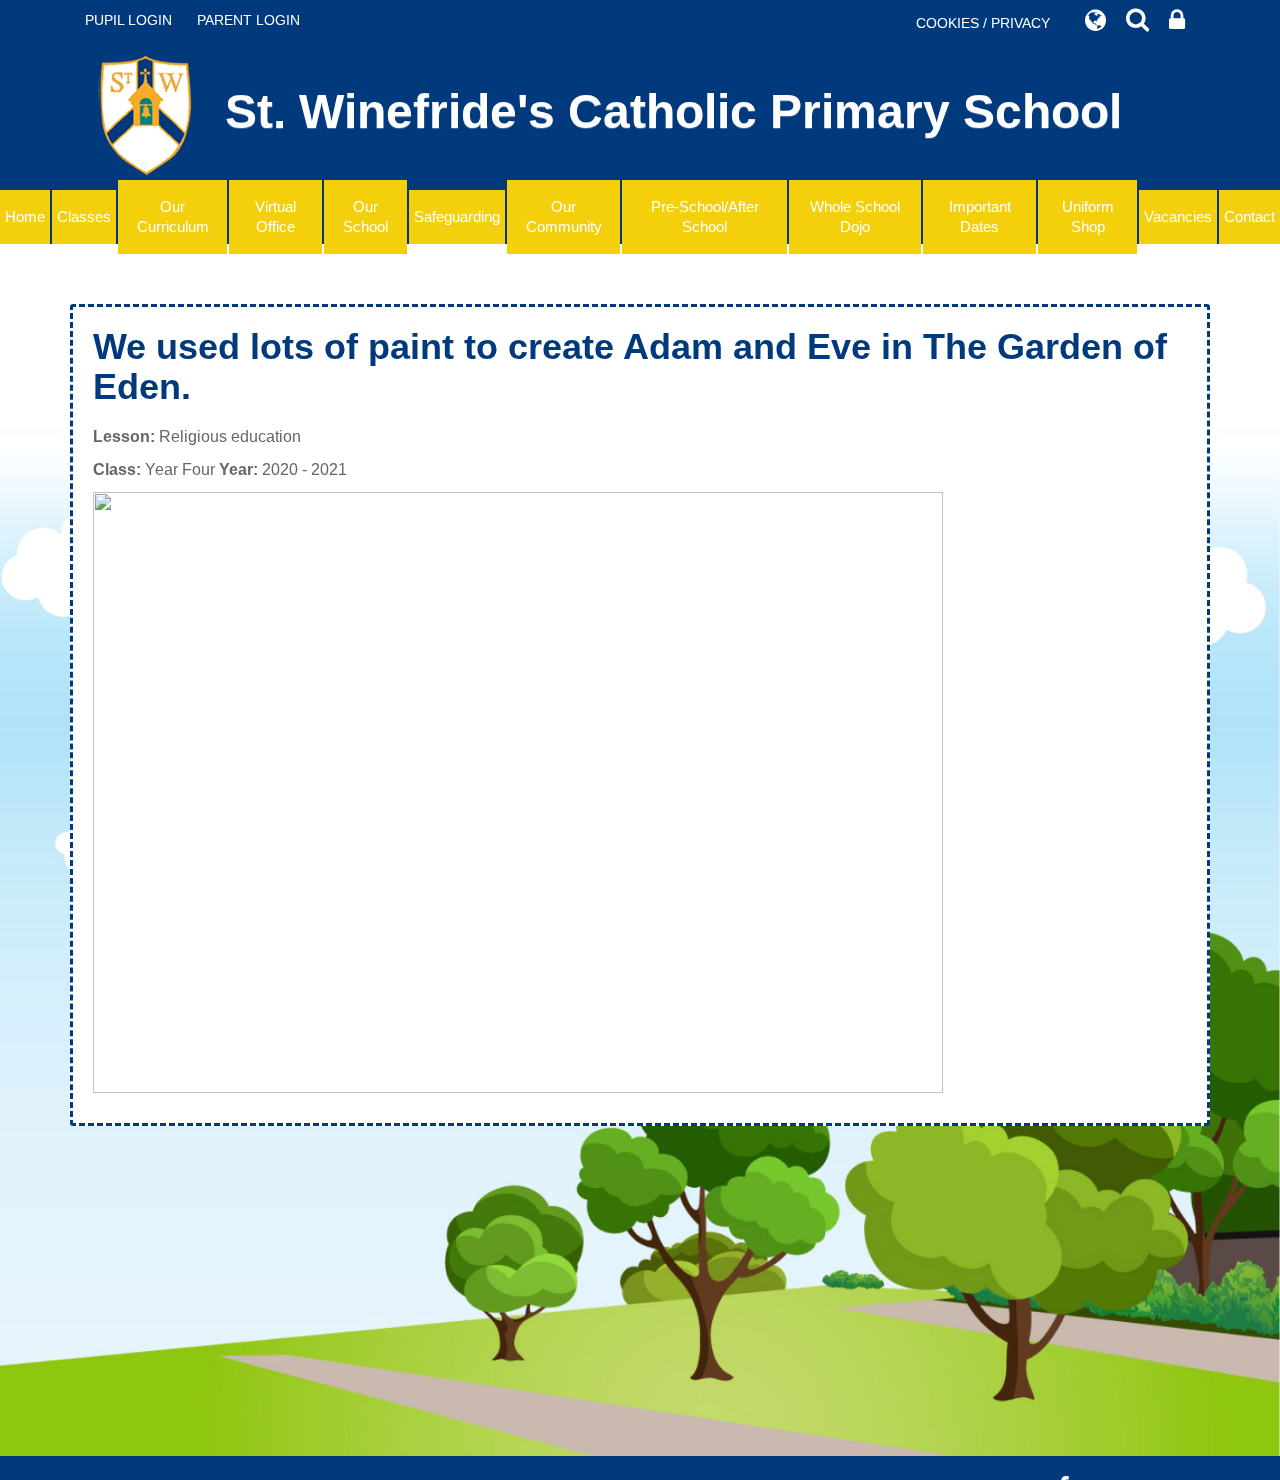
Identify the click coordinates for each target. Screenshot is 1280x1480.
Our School (365, 216)
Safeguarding (457, 216)
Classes (84, 216)
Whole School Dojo (855, 216)
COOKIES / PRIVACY (983, 23)
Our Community (564, 216)
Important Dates (980, 216)
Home (25, 216)
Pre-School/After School (705, 216)
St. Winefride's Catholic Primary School (673, 111)
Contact (1249, 216)
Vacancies (1178, 216)
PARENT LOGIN (248, 20)
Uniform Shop (1088, 216)
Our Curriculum (173, 216)
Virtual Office (275, 216)
